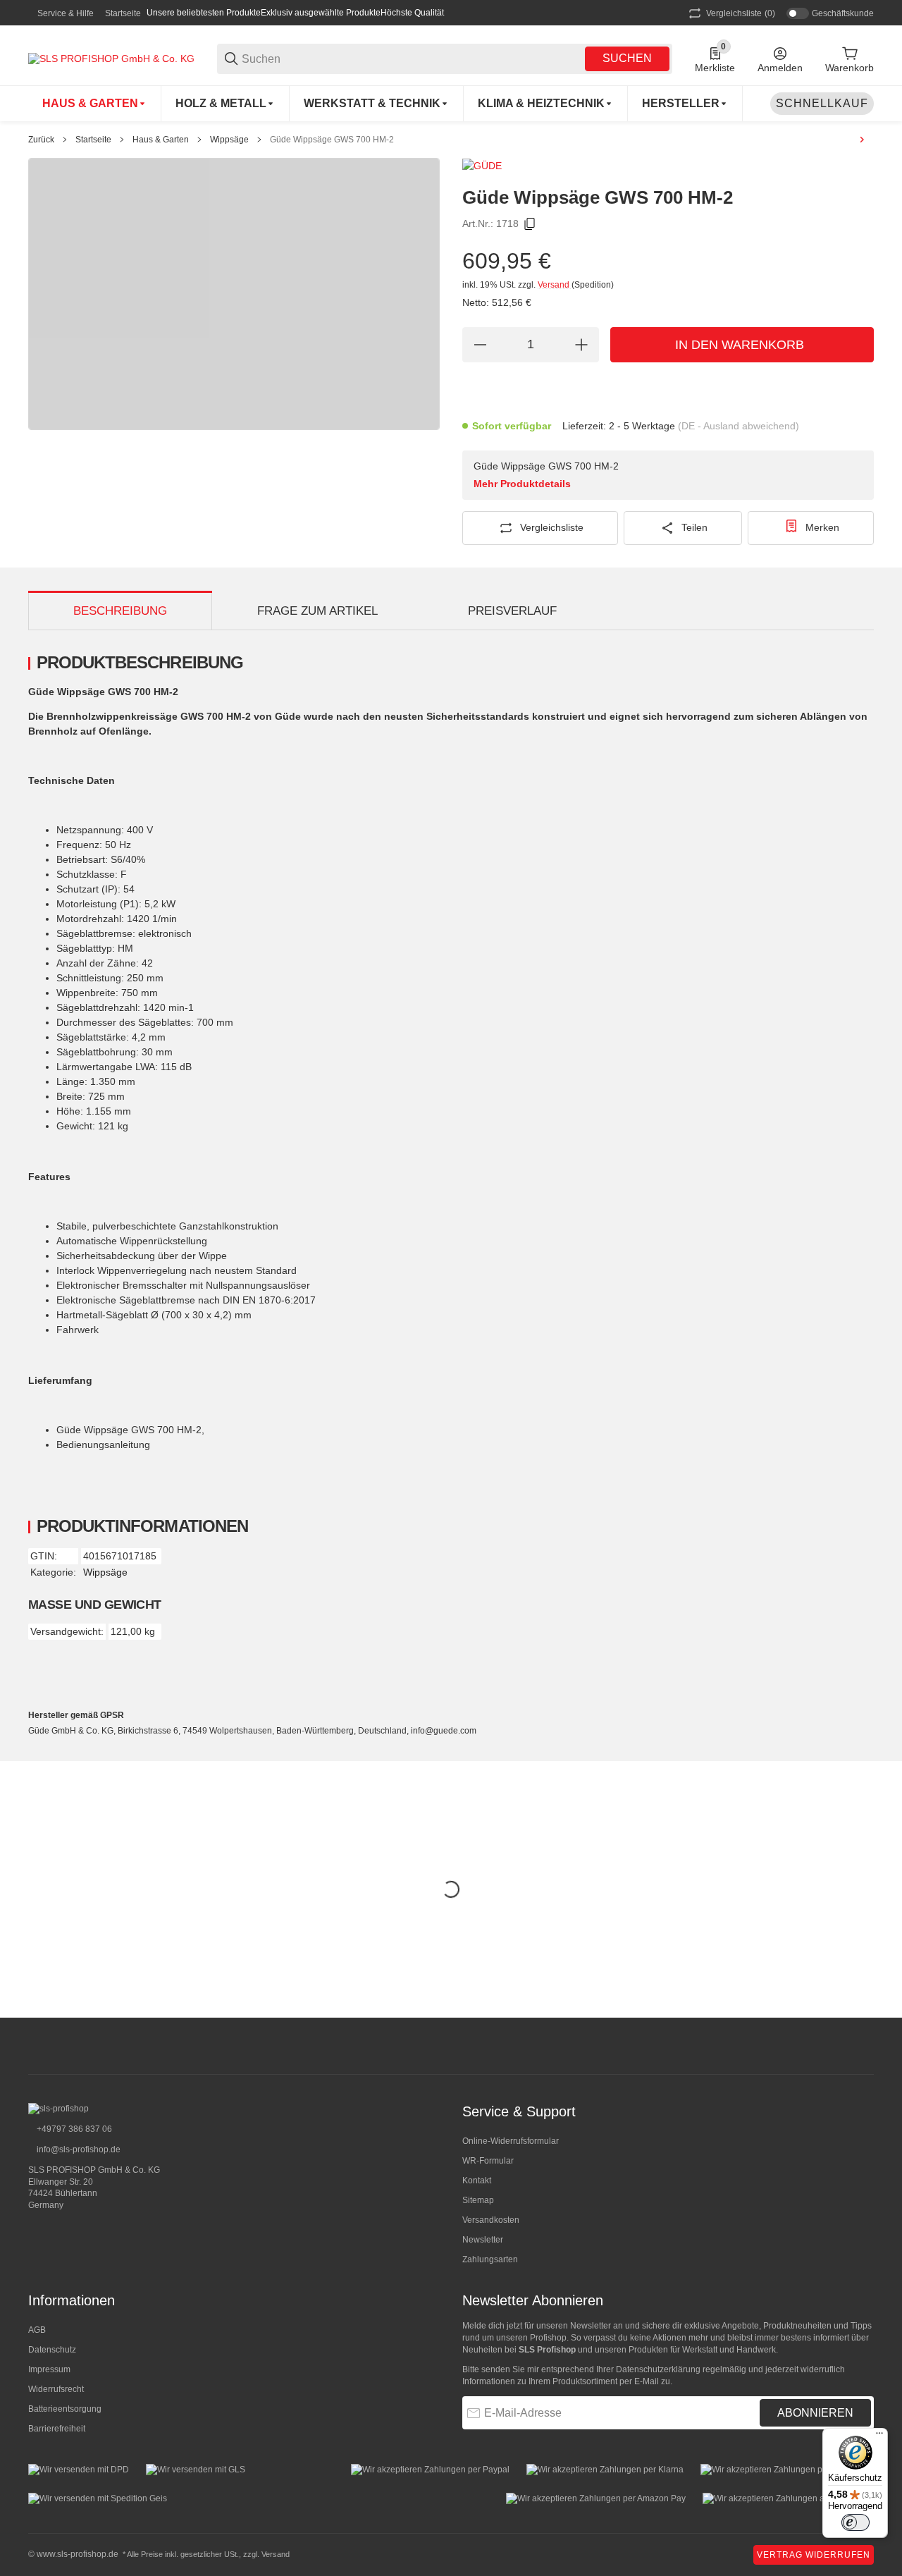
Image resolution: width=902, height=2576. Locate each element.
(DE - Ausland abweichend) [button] (739, 426)
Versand (555, 285)
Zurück (41, 140)
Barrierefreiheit (57, 2429)
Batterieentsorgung (65, 2409)
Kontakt (477, 2181)
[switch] (855, 2522)
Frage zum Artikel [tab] (317, 611)
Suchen (627, 58)
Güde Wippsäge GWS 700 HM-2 (332, 140)
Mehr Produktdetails (522, 484)
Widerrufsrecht (56, 2389)
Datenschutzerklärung (658, 2369)
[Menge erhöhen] (581, 345)
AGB (37, 2330)
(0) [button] (741, 13)
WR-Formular (488, 2161)
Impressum (49, 2369)
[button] (685, 104)
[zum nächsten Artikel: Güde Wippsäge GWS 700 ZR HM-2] (862, 140)
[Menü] (879, 2436)
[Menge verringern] (480, 345)
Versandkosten (491, 2220)
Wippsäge (229, 140)
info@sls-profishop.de (78, 2149)
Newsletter (483, 2240)
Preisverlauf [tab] (512, 611)
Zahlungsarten (490, 2259)
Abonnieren (815, 2413)
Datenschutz (52, 2350)
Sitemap (478, 2200)
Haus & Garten (161, 140)
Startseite (123, 13)
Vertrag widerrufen (814, 2555)
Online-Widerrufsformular (511, 2141)
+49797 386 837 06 (73, 2129)
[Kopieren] (530, 224)
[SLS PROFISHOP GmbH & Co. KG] (111, 58)
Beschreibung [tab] (120, 611)
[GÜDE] (482, 165)
